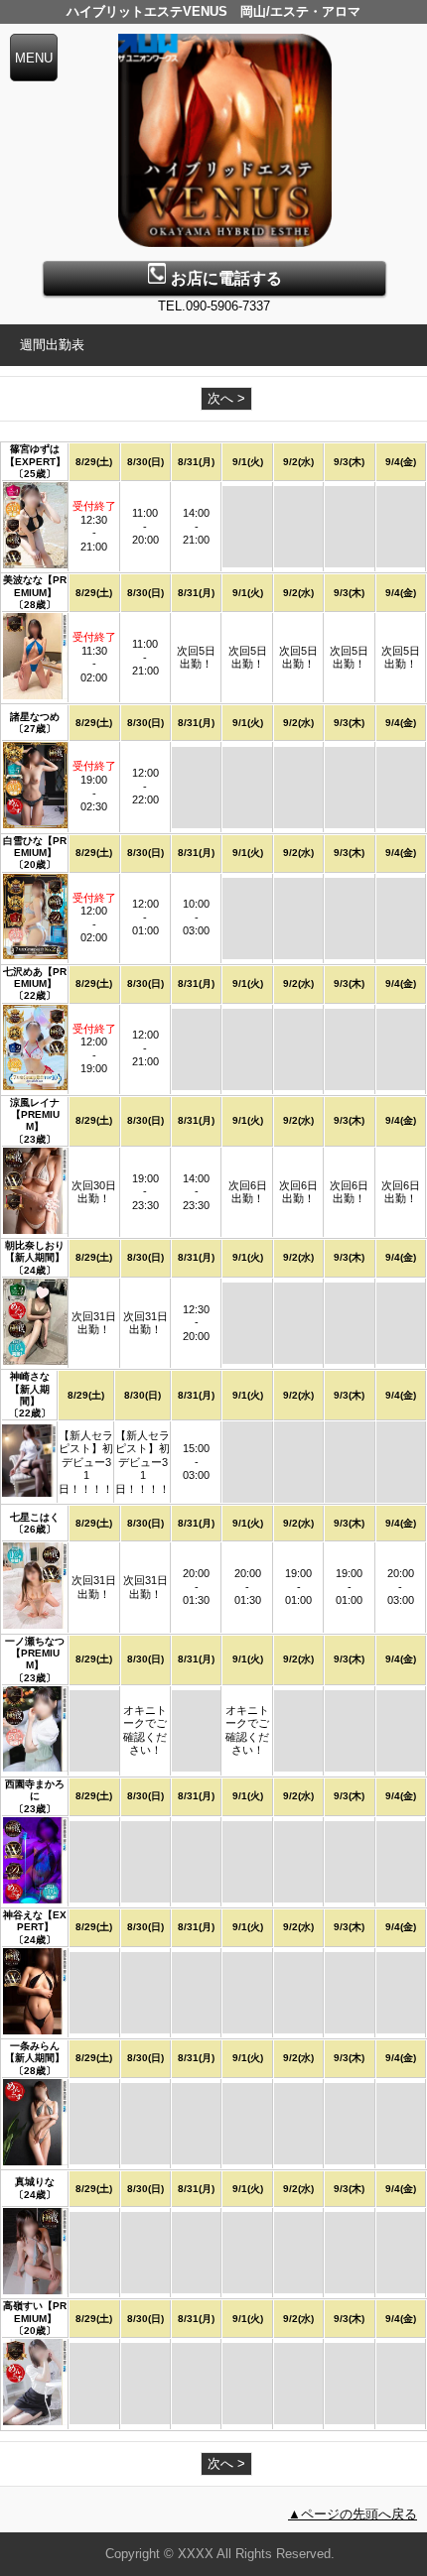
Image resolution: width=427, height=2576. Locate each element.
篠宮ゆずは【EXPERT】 (35, 455)
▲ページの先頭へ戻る (353, 2514)
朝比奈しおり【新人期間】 (35, 1251)
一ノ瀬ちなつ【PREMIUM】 (35, 1654)
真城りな (35, 2182)
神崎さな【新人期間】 (30, 1389)
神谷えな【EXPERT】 (35, 1921)
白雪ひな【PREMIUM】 (35, 847)
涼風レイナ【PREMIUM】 (35, 1115)
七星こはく (35, 1517)
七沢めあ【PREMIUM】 (35, 978)
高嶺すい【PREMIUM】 (35, 2312)
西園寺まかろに (35, 1790)
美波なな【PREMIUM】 (35, 586)
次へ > (226, 398)
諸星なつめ (35, 717)
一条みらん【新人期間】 (35, 2052)
